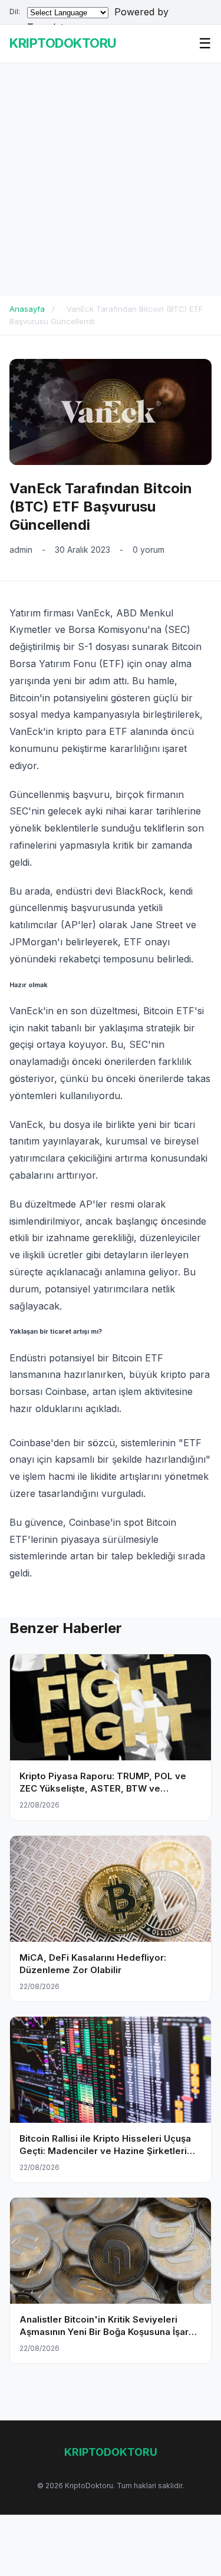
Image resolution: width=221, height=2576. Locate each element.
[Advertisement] (111, 179)
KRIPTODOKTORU (63, 43)
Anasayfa (27, 309)
